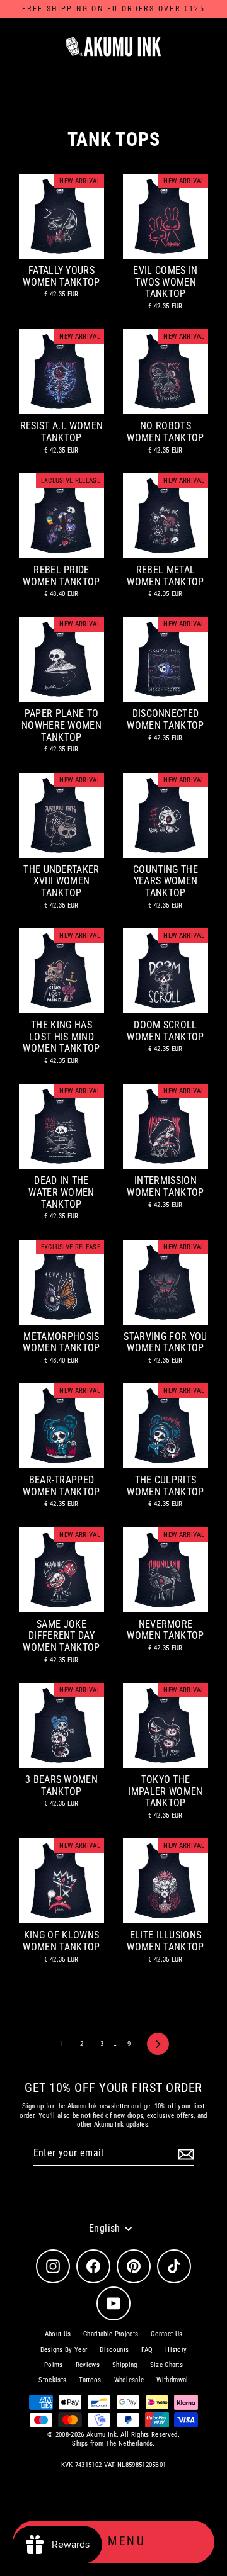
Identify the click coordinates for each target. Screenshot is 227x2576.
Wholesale (129, 2380)
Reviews (88, 2365)
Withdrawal (172, 2380)
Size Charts (167, 2365)
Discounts (114, 2350)
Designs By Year (64, 2350)
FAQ (147, 2350)
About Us (58, 2334)
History (176, 2350)
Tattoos (90, 2380)
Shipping (125, 2365)
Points (54, 2365)
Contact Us (166, 2334)
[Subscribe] (184, 2154)
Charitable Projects (111, 2334)
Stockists (52, 2380)
